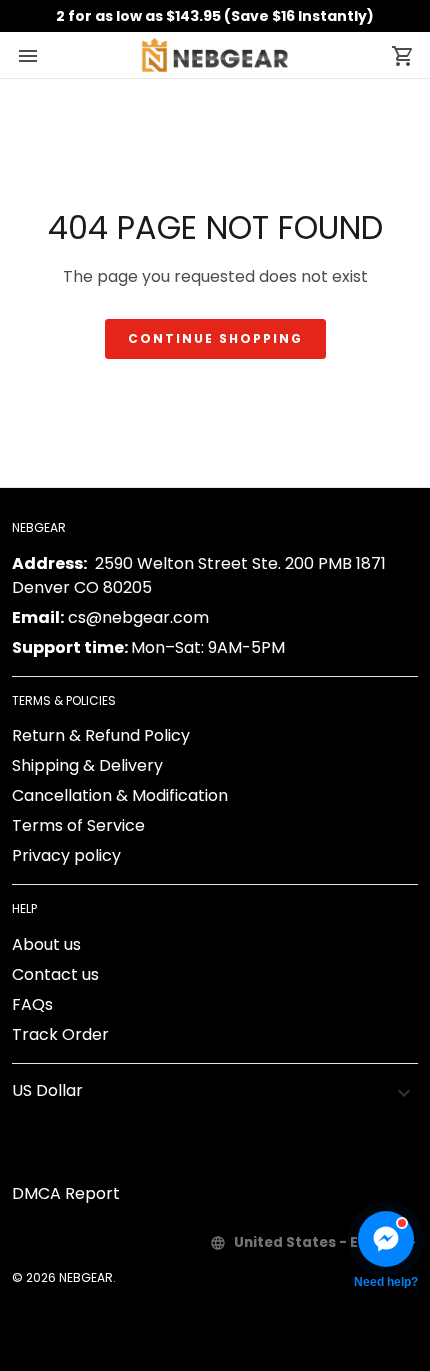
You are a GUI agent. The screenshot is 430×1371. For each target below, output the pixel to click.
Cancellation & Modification (120, 795)
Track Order (60, 1034)
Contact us (55, 974)
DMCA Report (66, 1193)
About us (46, 944)
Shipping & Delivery (87, 765)
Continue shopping (215, 338)
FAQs (32, 1004)
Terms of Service (78, 825)
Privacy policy (66, 855)
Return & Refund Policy (101, 735)
